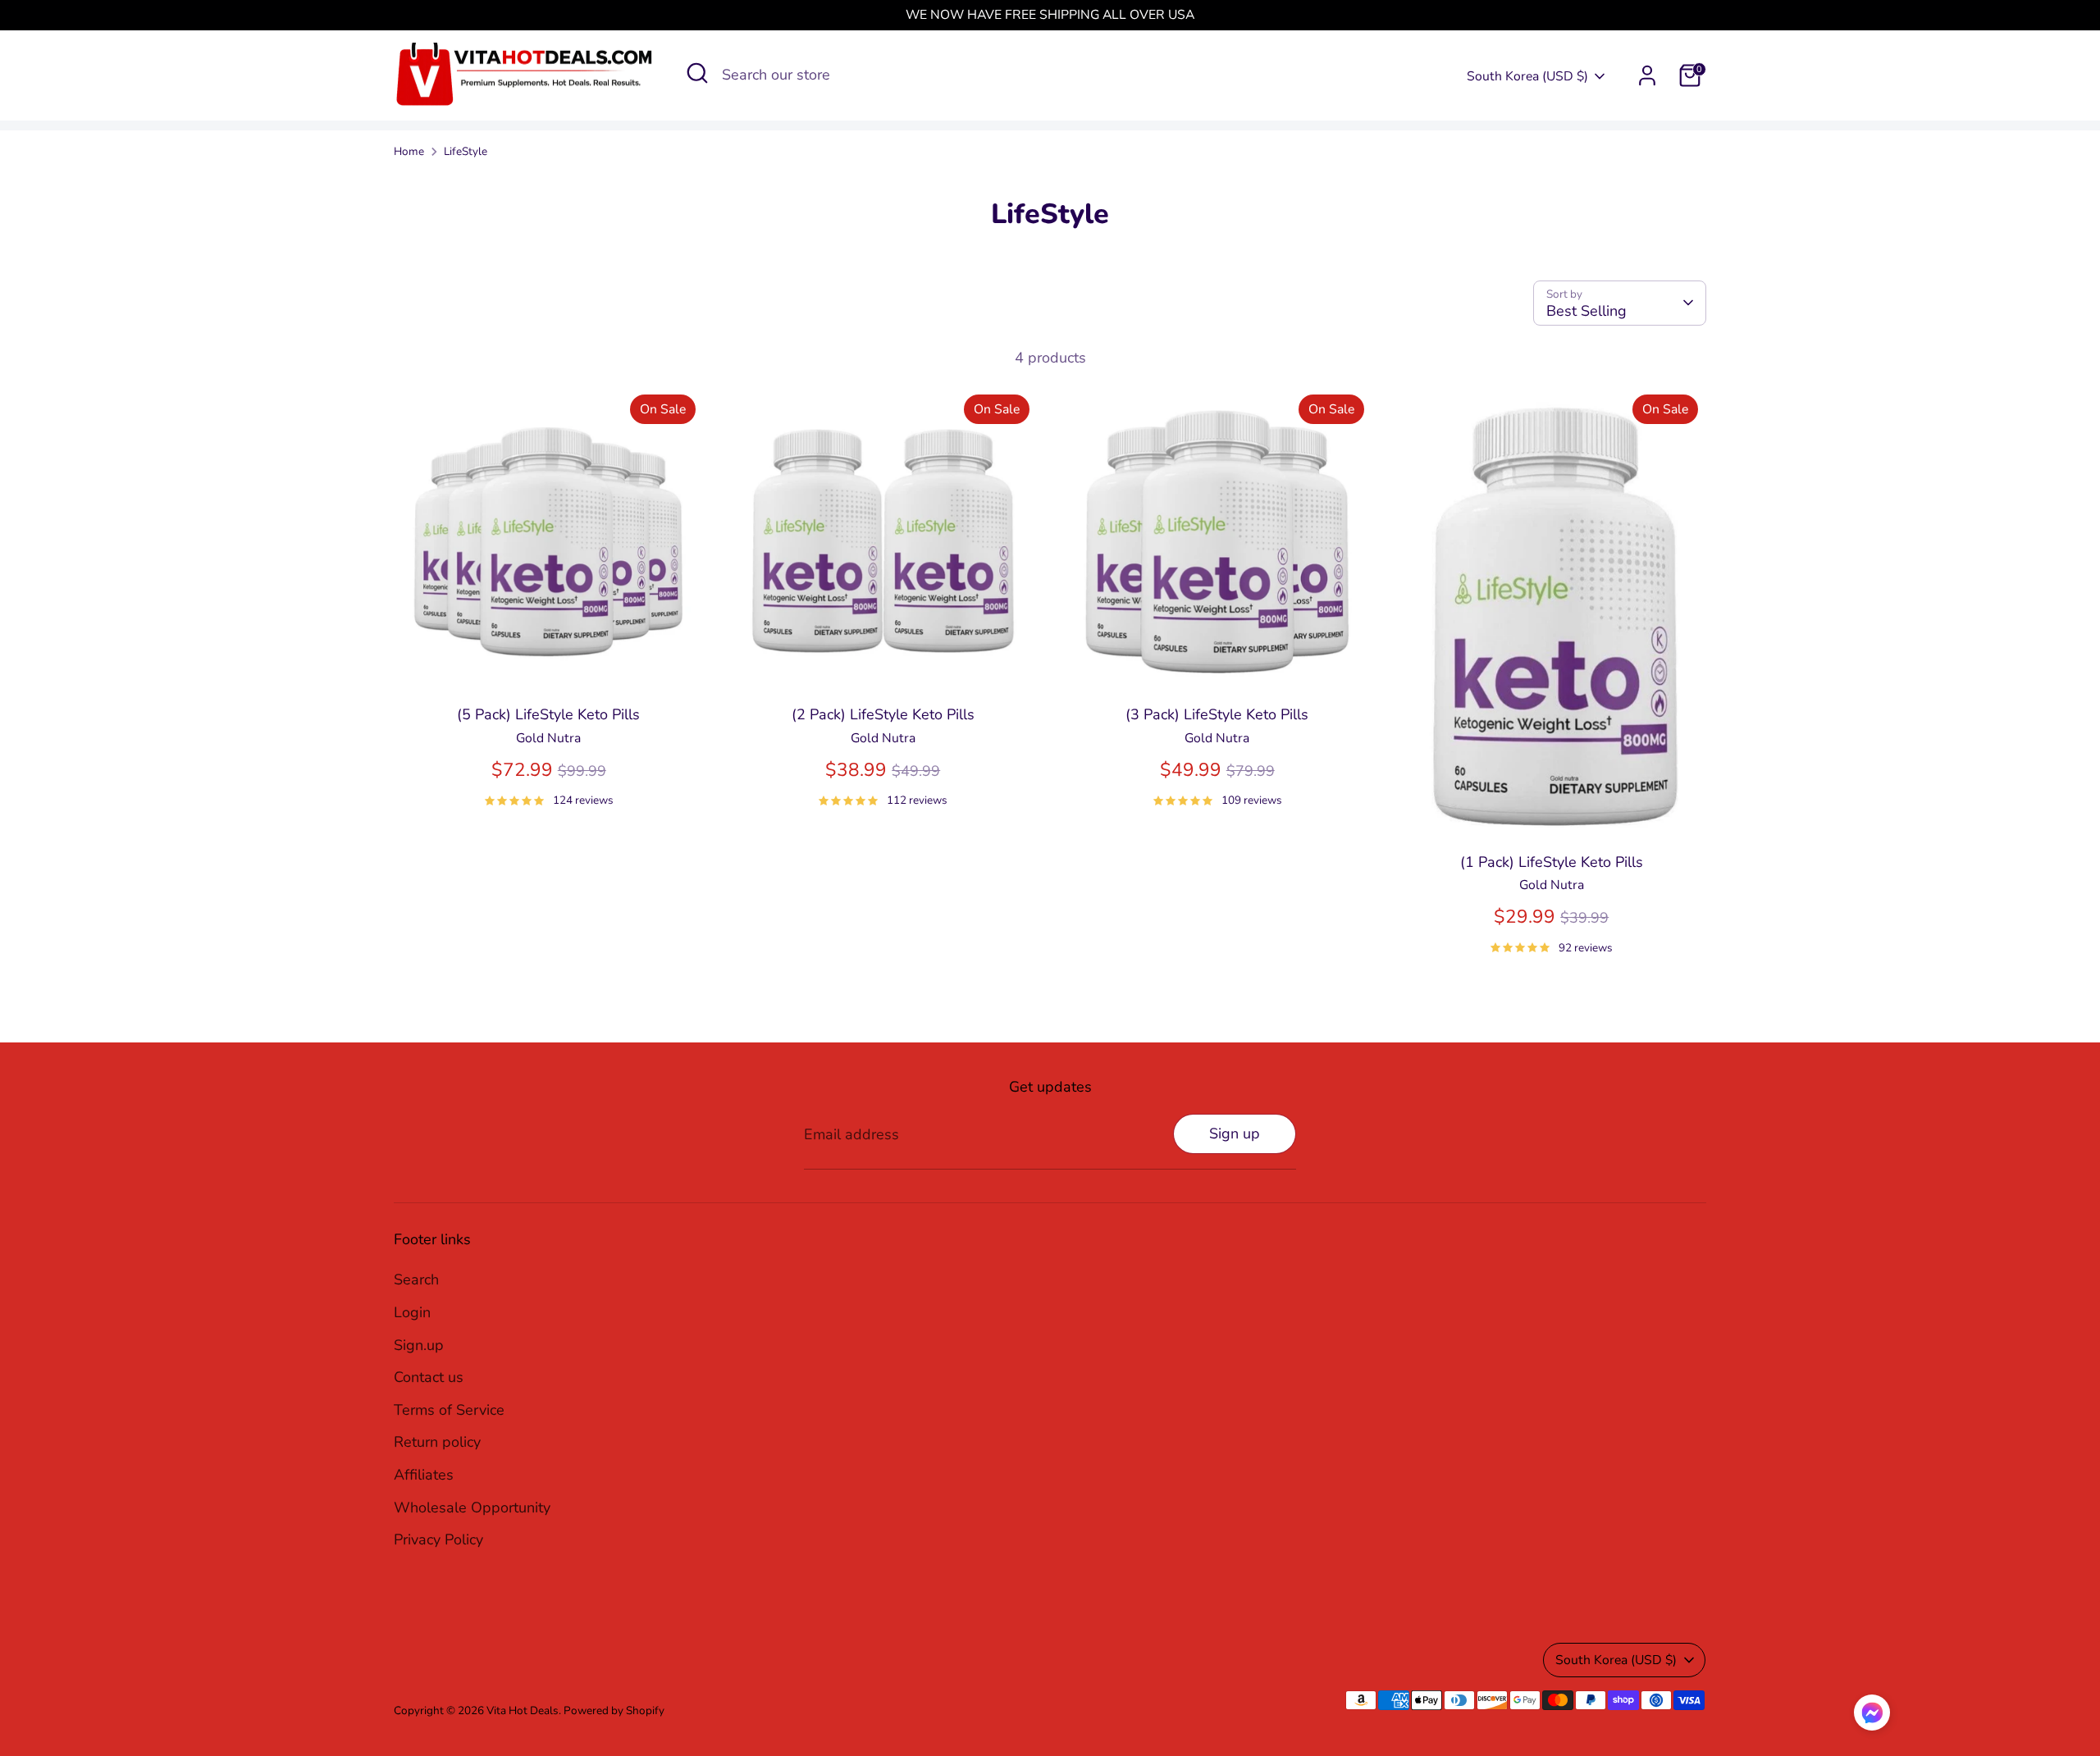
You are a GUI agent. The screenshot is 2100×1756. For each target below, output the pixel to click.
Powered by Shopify (614, 1710)
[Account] (1647, 75)
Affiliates (424, 1475)
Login (412, 1312)
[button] (1872, 1717)
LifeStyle (466, 151)
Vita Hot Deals (523, 1710)
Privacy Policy (438, 1539)
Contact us (429, 1377)
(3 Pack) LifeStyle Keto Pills (1217, 714)
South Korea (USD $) (1527, 76)
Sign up (1235, 1133)
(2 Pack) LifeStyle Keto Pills (883, 714)
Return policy (437, 1442)
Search (416, 1279)
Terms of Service (449, 1410)
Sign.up (419, 1345)
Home (409, 151)
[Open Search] (697, 73)
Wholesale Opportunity (472, 1507)
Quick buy (549, 667)
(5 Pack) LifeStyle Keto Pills (548, 714)
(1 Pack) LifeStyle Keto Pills (1552, 862)
